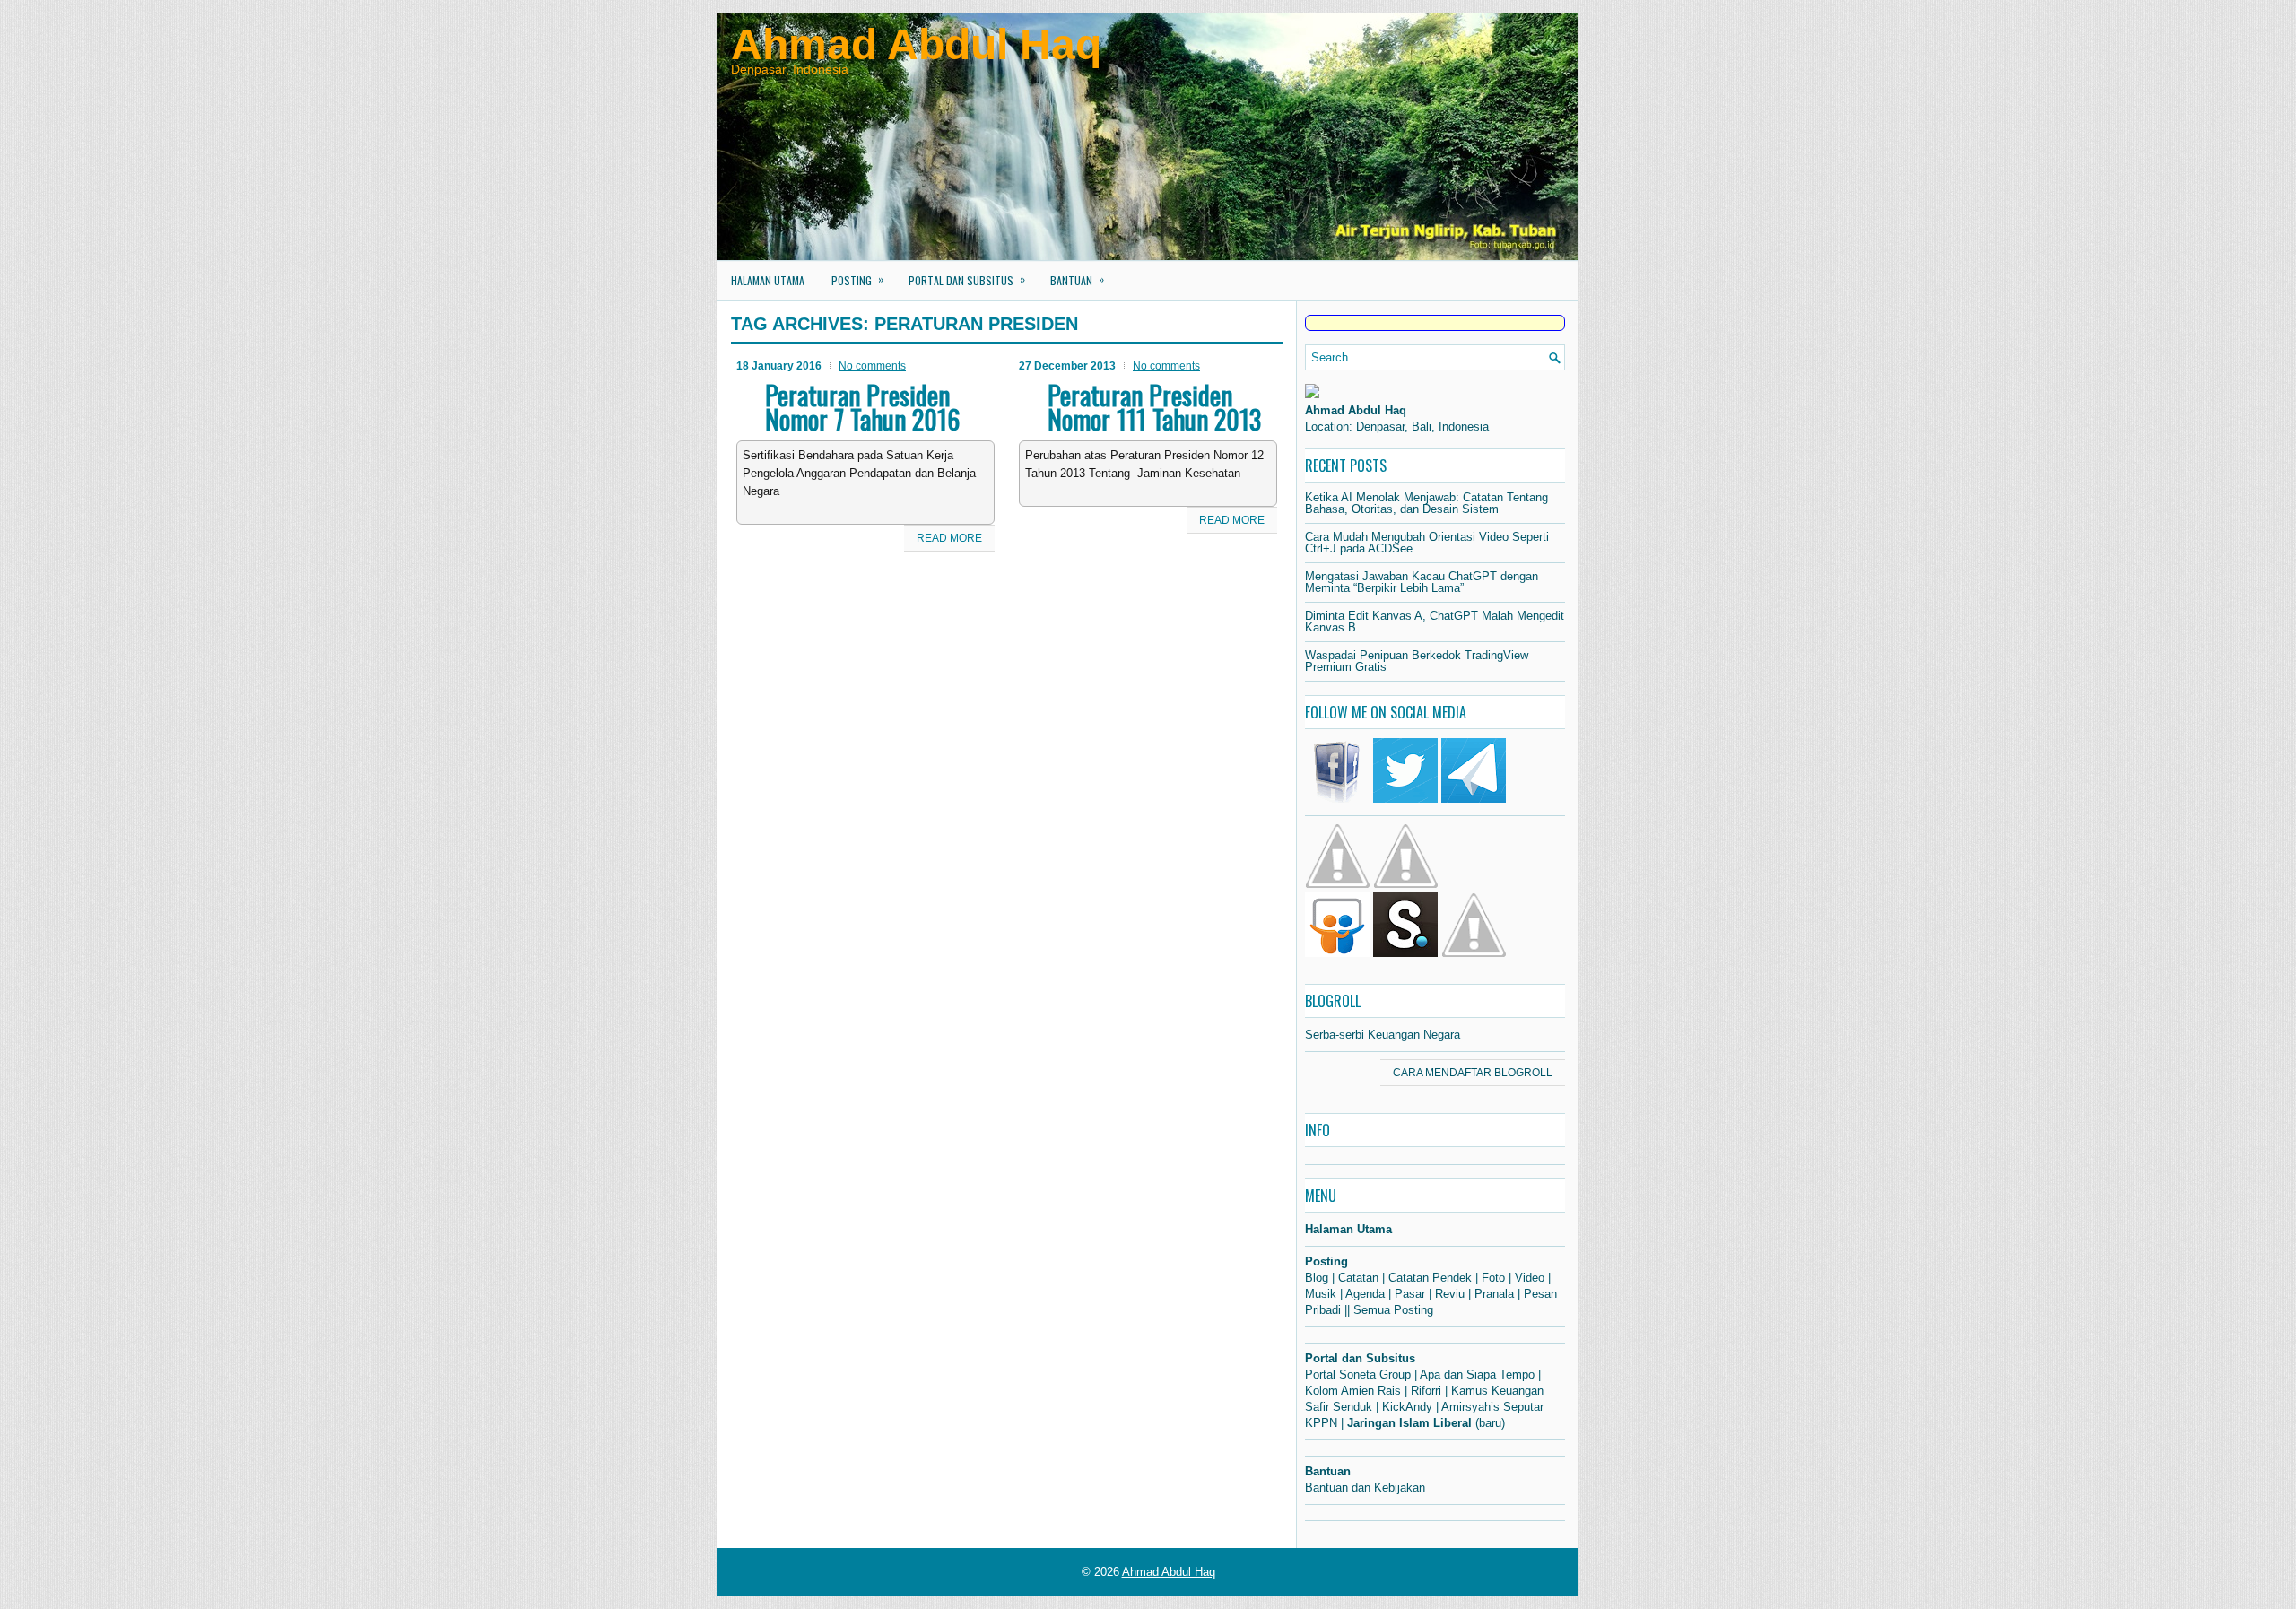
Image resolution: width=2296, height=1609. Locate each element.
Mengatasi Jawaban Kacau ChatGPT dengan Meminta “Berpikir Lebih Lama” (1422, 582)
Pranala (1494, 1294)
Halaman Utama (768, 280)
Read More (949, 538)
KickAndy (1407, 1407)
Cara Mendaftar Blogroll (1473, 1073)
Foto (1493, 1278)
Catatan (1358, 1278)
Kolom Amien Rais (1353, 1391)
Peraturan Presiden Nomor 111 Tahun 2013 (1154, 407)
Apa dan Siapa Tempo (1477, 1374)
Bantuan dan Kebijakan (1365, 1487)
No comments (872, 366)
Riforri (1426, 1391)
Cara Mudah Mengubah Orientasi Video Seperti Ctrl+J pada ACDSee (1427, 543)
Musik (1321, 1294)
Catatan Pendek (1430, 1278)
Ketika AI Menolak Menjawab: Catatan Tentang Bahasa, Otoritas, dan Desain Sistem (1426, 503)
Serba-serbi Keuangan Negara (1383, 1035)
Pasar (1410, 1294)
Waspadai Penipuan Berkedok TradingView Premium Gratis (1417, 661)
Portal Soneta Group (1358, 1374)
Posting (857, 279)
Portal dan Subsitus (967, 279)
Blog (1317, 1278)
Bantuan (1077, 279)
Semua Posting (1393, 1310)
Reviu (1450, 1294)
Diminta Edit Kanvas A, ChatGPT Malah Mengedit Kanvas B (1435, 622)
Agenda (1365, 1294)
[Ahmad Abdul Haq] (1312, 394)
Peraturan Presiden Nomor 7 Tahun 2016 (862, 407)
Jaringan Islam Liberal (1409, 1423)
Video (1530, 1278)
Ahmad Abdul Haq (916, 44)
